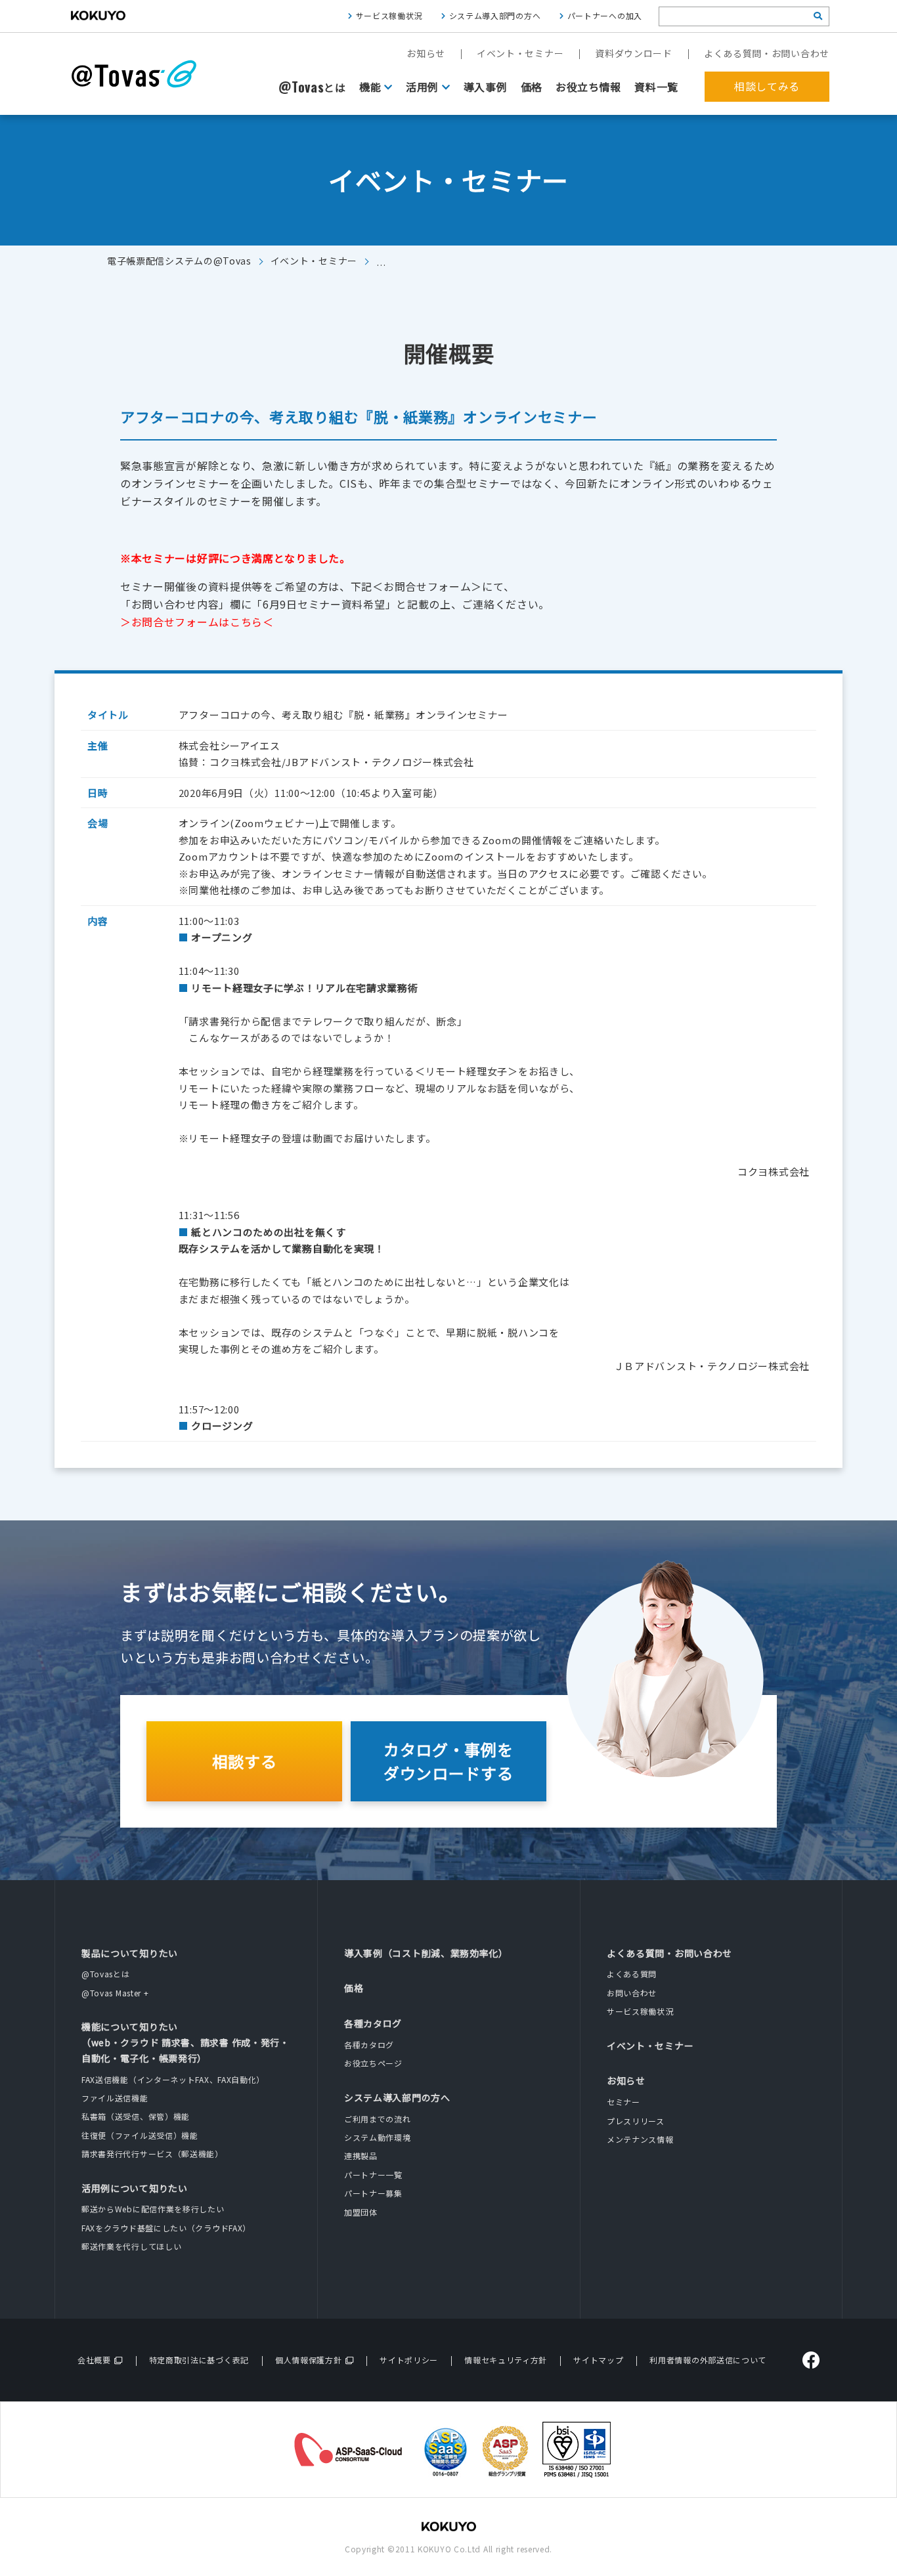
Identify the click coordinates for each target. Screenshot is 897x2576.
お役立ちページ (373, 2063)
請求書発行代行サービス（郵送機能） (152, 2154)
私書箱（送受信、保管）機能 (136, 2116)
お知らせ (426, 53)
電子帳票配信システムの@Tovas (179, 261)
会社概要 (94, 2360)
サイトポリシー (409, 2360)
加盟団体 (361, 2212)
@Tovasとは (106, 1974)
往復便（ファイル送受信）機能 (140, 2135)
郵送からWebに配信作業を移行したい (153, 2209)
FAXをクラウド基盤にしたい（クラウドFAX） (166, 2228)
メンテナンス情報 (640, 2139)
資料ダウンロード (634, 53)
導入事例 (486, 87)
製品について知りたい (130, 1953)
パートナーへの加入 (605, 15)
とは (312, 87)
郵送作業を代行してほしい (131, 2246)
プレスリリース (636, 2121)
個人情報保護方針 (309, 2360)
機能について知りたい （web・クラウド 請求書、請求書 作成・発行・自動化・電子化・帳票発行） (186, 2042)
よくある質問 (632, 1974)
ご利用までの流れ (378, 2119)
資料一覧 (656, 87)
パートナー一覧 (373, 2175)
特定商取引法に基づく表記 (199, 2360)
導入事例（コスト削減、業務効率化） (426, 1953)
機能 (370, 87)
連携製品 (361, 2156)
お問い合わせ (632, 1993)
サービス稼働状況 (389, 15)
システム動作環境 (378, 2137)
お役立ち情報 (588, 87)
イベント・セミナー (520, 53)
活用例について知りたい (135, 2188)
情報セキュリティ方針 (506, 2360)
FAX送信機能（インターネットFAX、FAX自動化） (173, 2079)
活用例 (422, 87)
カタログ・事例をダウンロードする (448, 1761)
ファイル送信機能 (115, 2098)
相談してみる (767, 86)
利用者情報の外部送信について (708, 2360)
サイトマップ (598, 2360)
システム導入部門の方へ (495, 15)
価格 (532, 87)
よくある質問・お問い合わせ (767, 53)
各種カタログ (373, 2023)
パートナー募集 (373, 2193)
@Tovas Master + (115, 1993)
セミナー (624, 2102)
